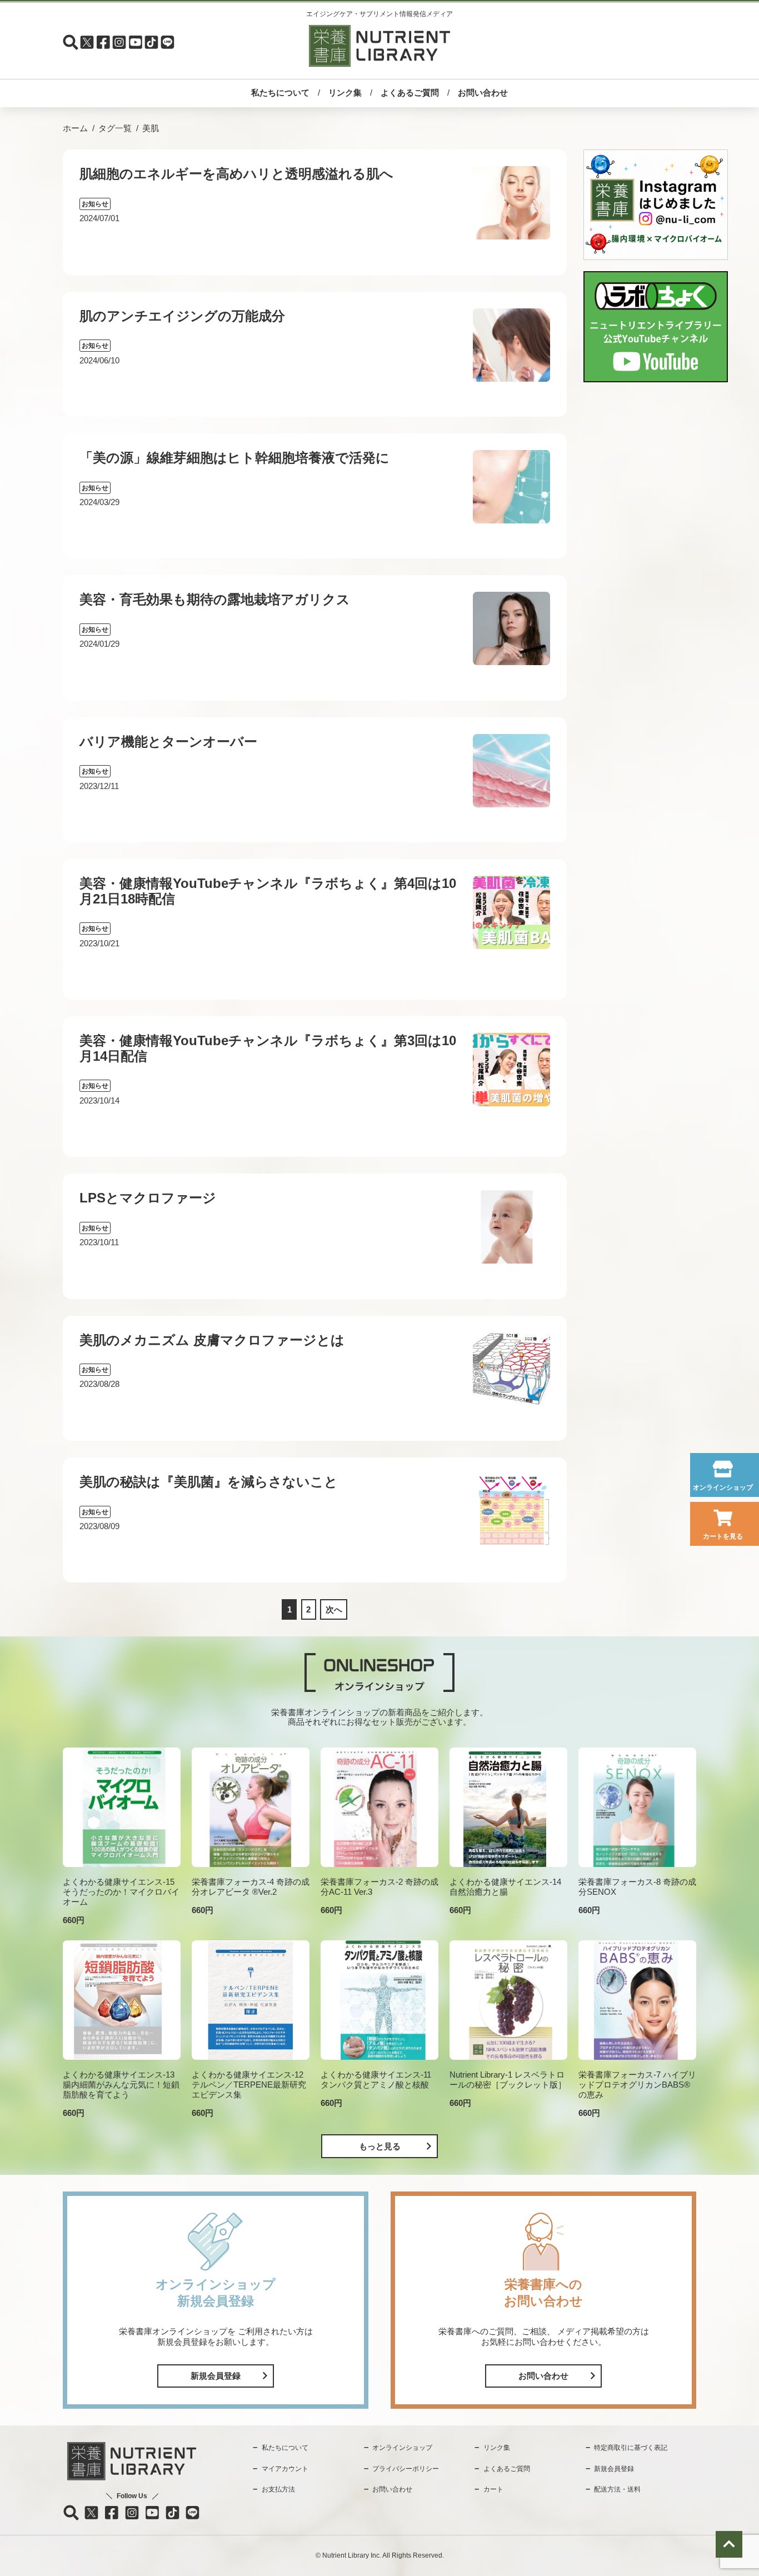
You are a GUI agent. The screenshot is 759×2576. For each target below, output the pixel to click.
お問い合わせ (483, 93)
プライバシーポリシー (406, 2469)
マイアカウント (285, 2469)
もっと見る (380, 2146)
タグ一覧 (115, 128)
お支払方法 (278, 2489)
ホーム (75, 128)
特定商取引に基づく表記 (631, 2448)
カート (493, 2489)
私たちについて (280, 93)
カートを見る (723, 1536)
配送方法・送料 (617, 2489)
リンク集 (345, 93)
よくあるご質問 (410, 93)
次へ (334, 1609)
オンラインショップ (723, 1487)
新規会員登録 (216, 2376)
